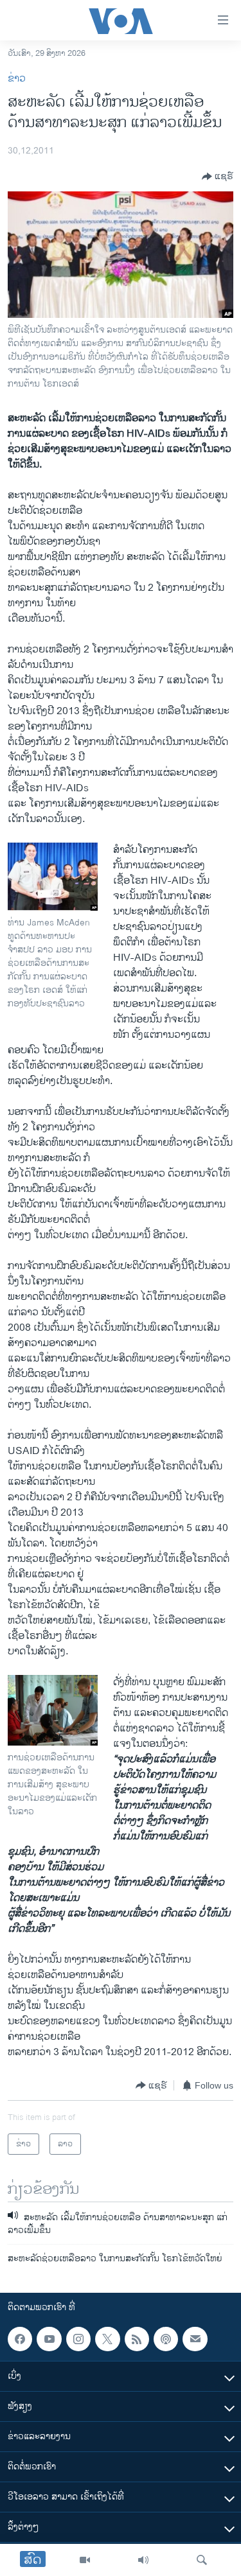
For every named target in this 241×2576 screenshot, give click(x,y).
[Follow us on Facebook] (20, 2339)
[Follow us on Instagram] (78, 2339)
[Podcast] (166, 2339)
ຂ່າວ (17, 79)
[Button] (218, 177)
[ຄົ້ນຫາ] (202, 2560)
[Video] (85, 2560)
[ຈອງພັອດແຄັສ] (195, 2339)
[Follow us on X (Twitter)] (107, 2339)
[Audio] (143, 2560)
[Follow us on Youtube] (49, 2339)
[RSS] (137, 2339)
